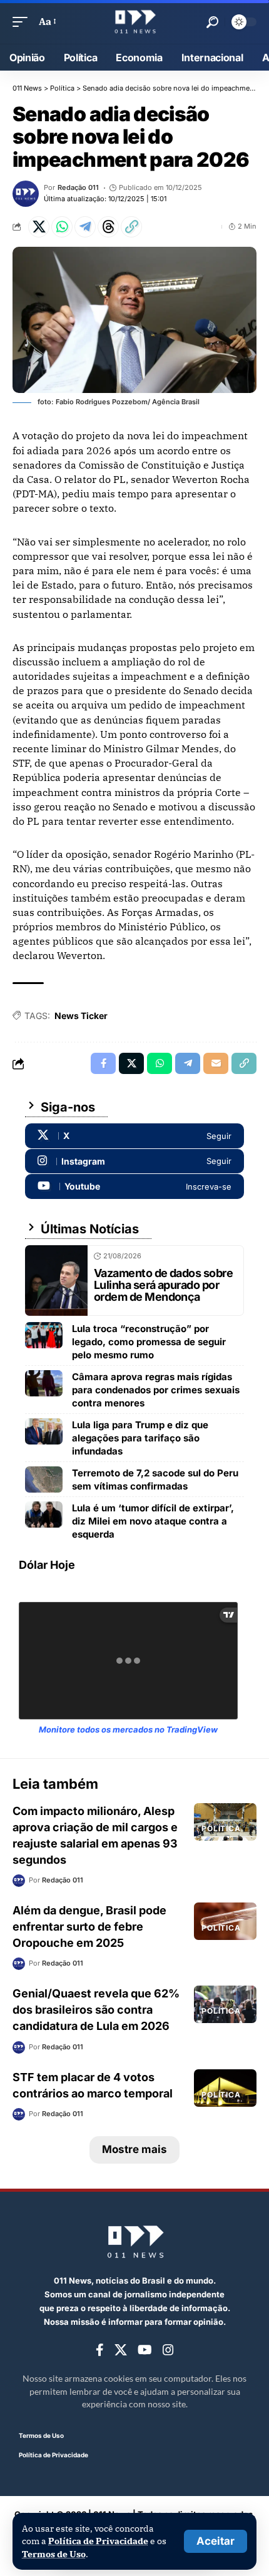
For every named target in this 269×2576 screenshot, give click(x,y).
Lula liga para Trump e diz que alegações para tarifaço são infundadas (140, 1438)
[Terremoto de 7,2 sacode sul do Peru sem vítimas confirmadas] (44, 1479)
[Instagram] (134, 1161)
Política (221, 1828)
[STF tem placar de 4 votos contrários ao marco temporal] (225, 2088)
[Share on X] (39, 227)
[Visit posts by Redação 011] (26, 194)
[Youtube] (134, 1186)
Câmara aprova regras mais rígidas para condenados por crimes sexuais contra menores (156, 1390)
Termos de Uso (54, 2554)
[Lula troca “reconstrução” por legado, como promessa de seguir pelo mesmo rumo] (44, 1335)
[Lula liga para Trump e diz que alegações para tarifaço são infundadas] (44, 1431)
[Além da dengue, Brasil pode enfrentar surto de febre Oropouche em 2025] (225, 1921)
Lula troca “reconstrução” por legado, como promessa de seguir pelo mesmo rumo (149, 1342)
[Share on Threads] (108, 227)
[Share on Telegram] (85, 227)
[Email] (216, 1063)
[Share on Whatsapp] (62, 227)
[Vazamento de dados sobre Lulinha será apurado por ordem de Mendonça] (56, 1281)
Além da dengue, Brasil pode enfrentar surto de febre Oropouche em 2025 (89, 1927)
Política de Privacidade (98, 2541)
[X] (134, 1136)
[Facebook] (100, 2350)
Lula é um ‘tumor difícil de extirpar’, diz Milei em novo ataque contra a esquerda (153, 1521)
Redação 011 (78, 187)
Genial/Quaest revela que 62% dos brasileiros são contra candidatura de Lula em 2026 (96, 2010)
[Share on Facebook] (103, 1063)
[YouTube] (145, 2350)
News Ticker (81, 1016)
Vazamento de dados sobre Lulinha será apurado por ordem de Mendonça (163, 1285)
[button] (216, 2541)
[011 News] (134, 22)
